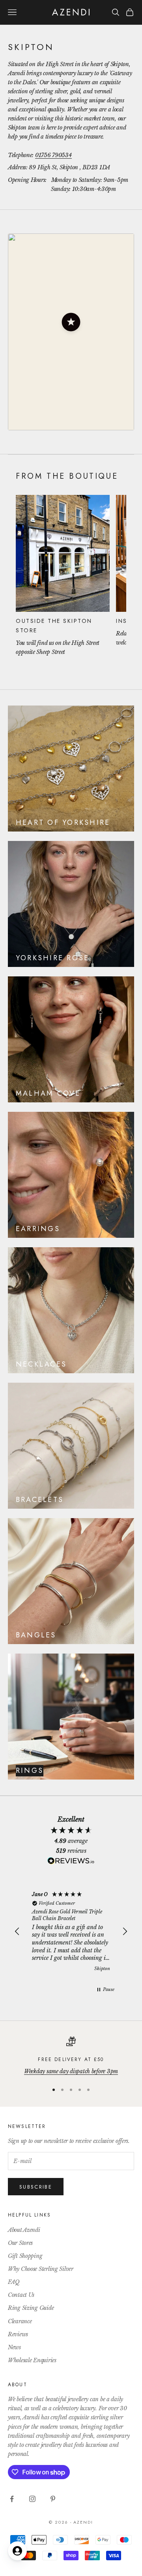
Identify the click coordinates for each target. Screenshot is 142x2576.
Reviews (18, 2334)
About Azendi (24, 2230)
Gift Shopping (25, 2256)
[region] (71, 1932)
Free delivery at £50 (71, 2059)
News (14, 2347)
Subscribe (36, 2187)
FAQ (14, 2282)
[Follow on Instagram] (32, 2499)
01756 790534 (53, 155)
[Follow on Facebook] (12, 2499)
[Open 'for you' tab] (17, 2551)
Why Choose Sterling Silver (41, 2269)
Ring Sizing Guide (31, 2308)
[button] (71, 322)
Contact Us (21, 2295)
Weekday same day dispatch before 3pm (71, 2071)
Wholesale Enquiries (32, 2360)
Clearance (20, 2321)
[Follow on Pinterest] (53, 2499)
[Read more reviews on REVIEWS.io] (71, 1862)
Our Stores (20, 2243)
